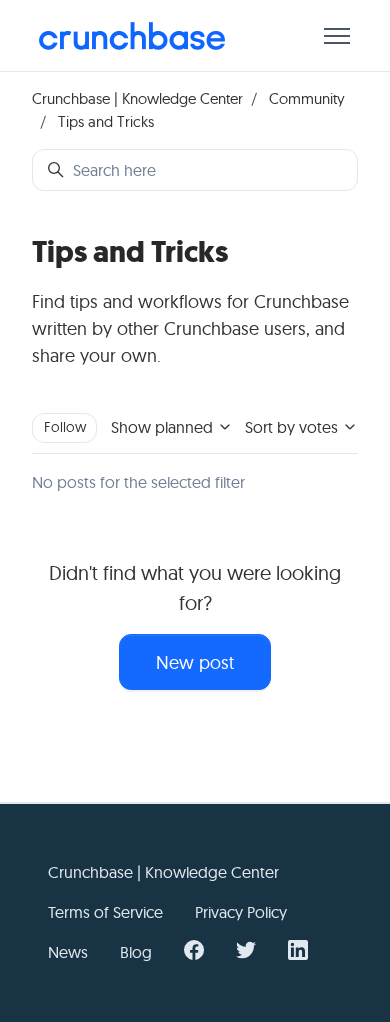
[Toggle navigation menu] (337, 36)
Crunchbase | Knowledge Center (137, 98)
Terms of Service (105, 912)
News (68, 952)
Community (307, 98)
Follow (65, 427)
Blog (136, 952)
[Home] (132, 36)
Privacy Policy (241, 912)
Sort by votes (293, 427)
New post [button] (195, 662)
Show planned (164, 427)
